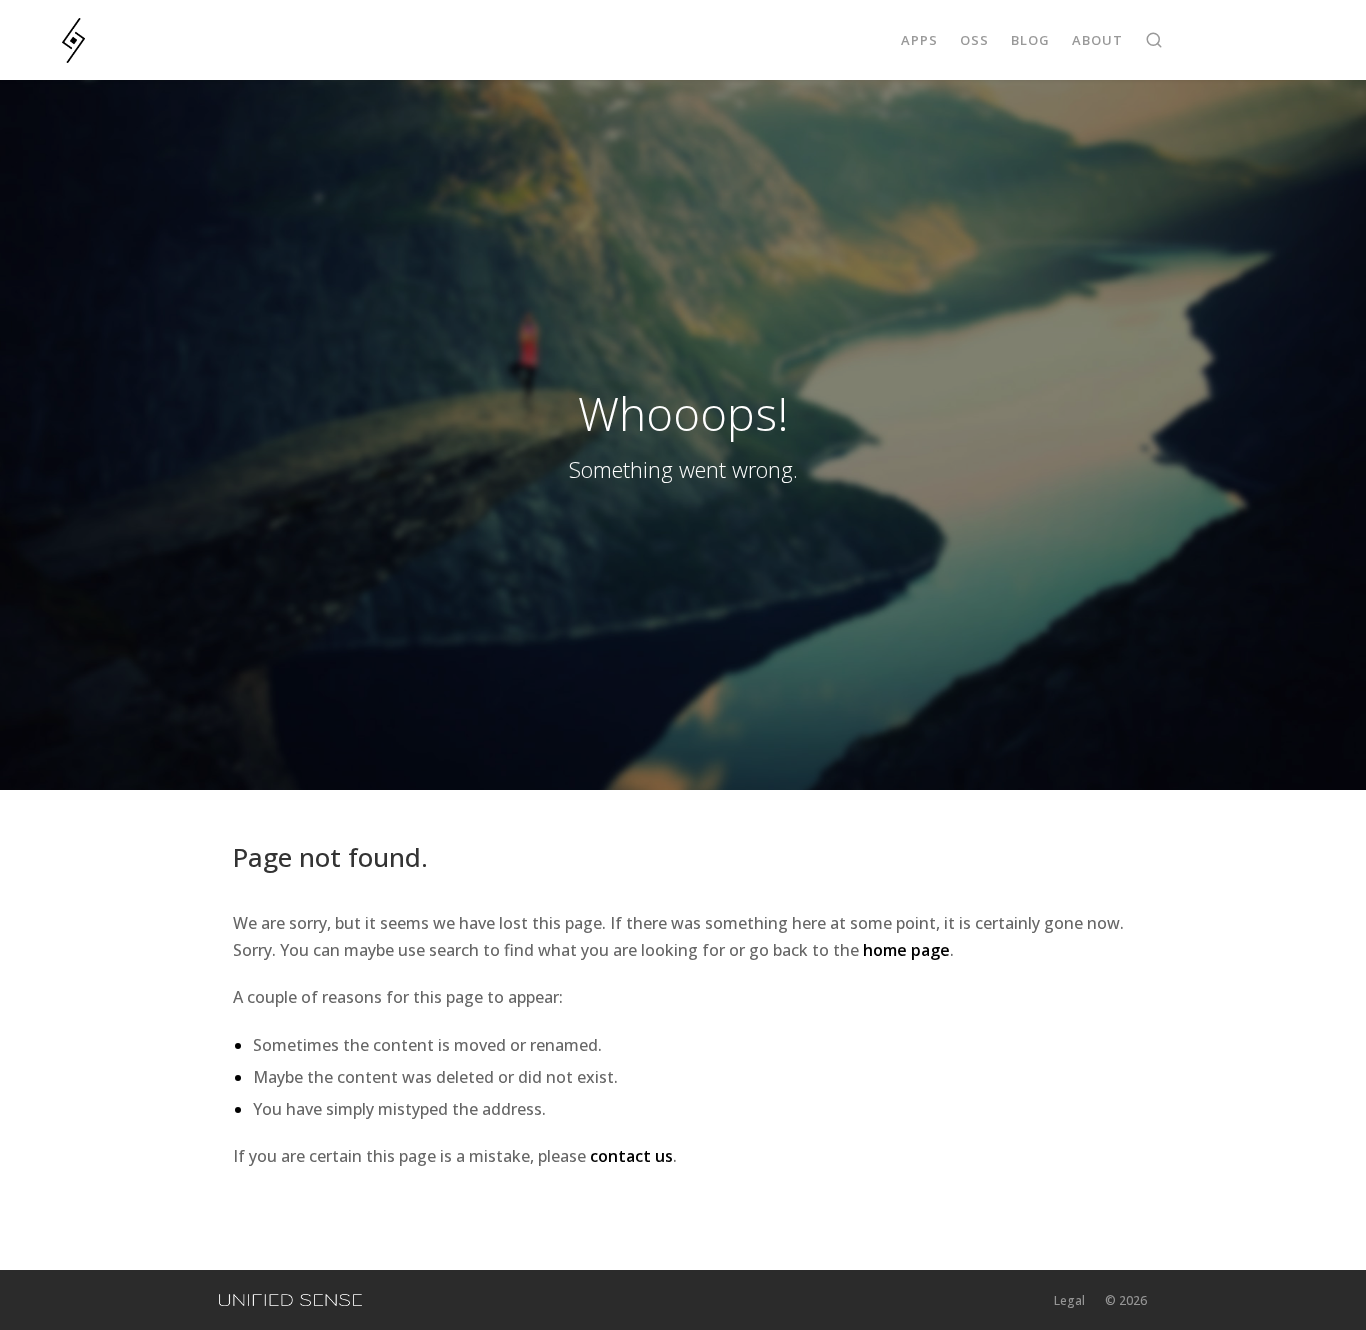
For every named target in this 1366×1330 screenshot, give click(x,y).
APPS (919, 40)
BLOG (1030, 40)
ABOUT (1097, 40)
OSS (974, 40)
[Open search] (1154, 40)
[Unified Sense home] (290, 1300)
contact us (631, 1156)
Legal (1069, 1300)
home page (906, 950)
